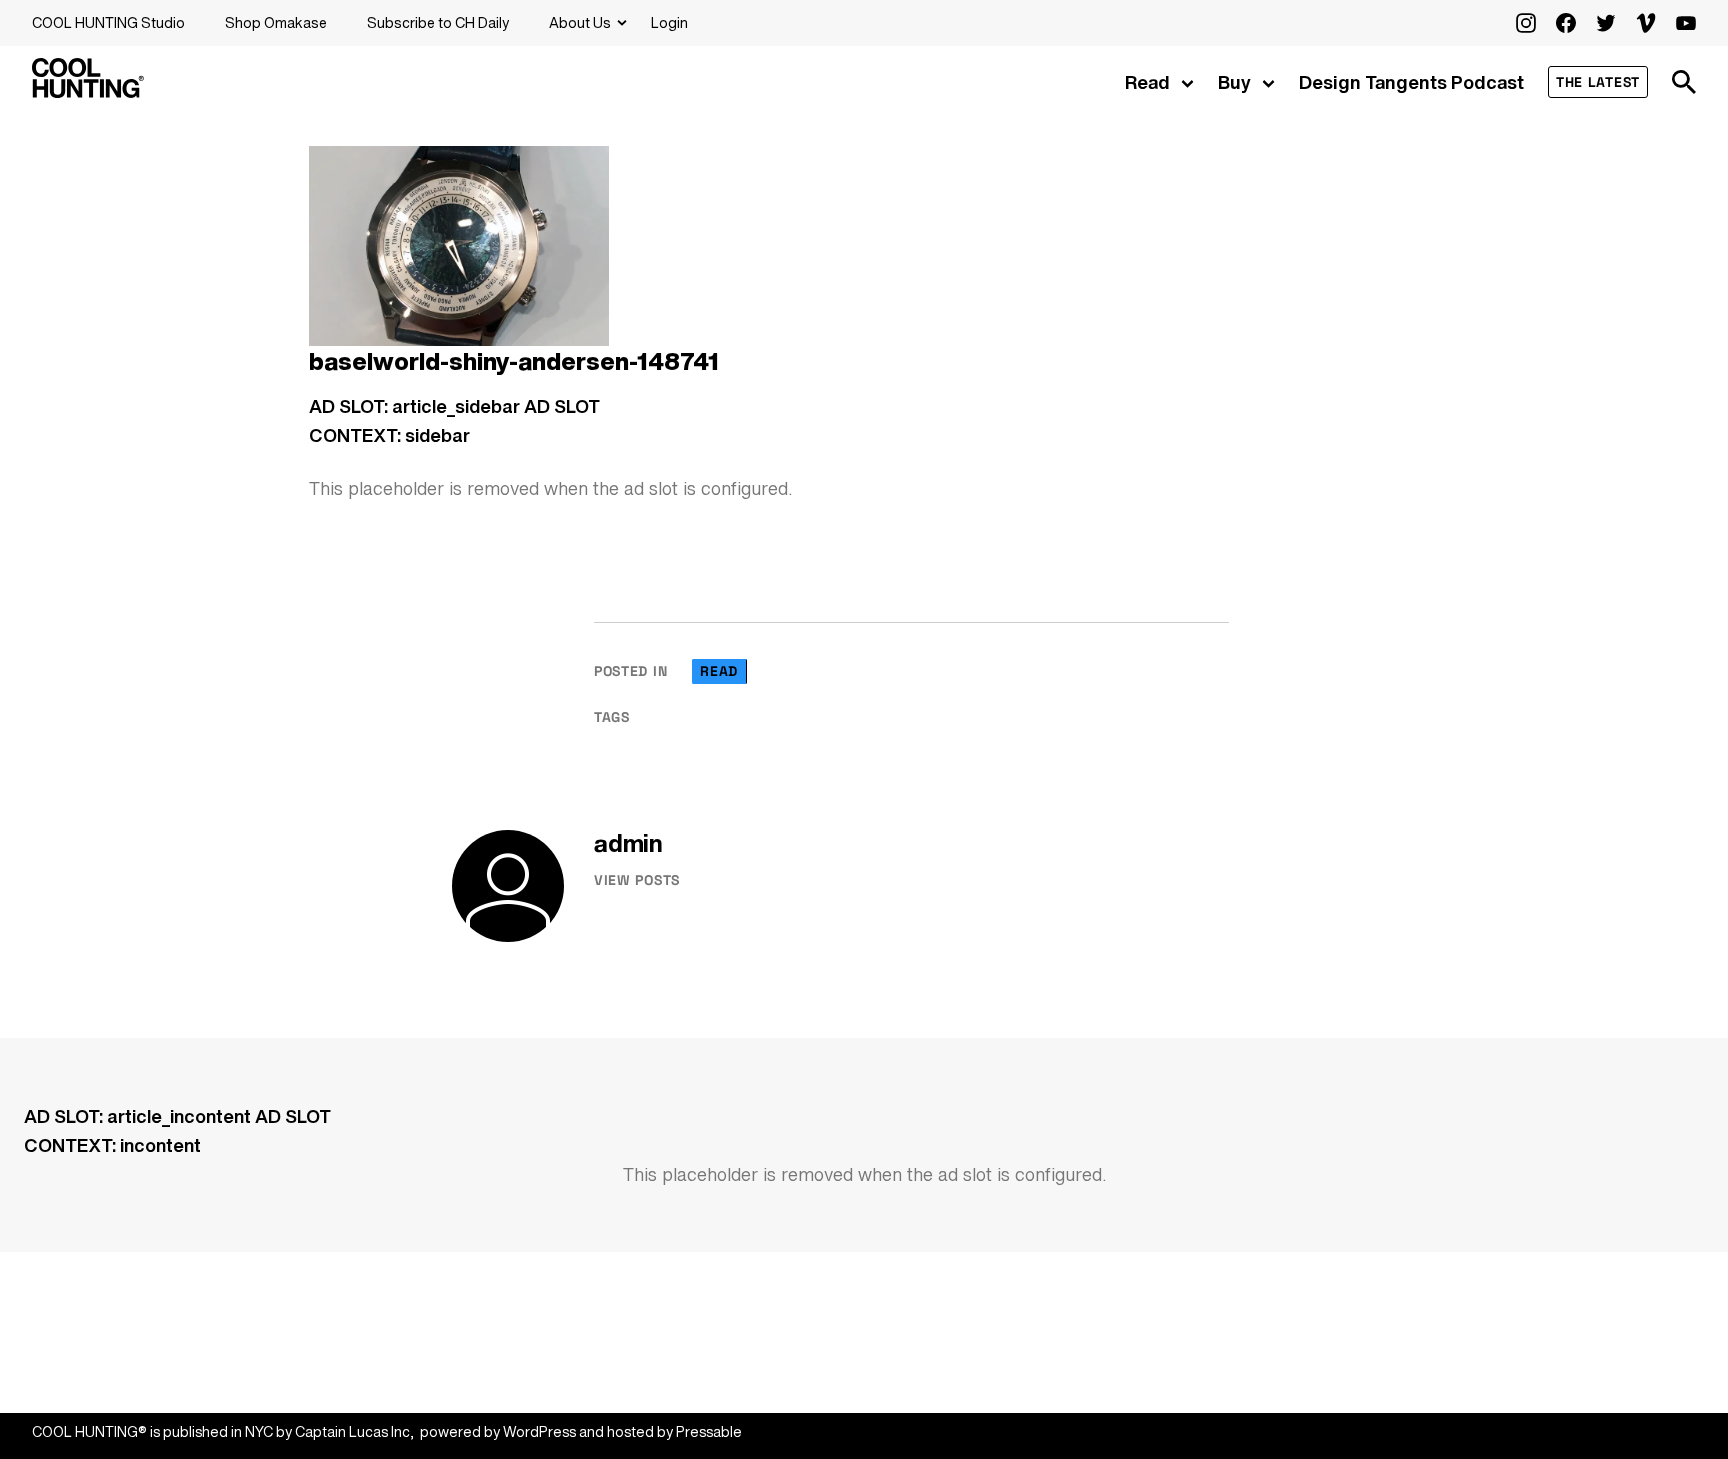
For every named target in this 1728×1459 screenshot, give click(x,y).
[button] (1684, 82)
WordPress (539, 1431)
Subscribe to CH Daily (438, 22)
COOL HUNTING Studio (108, 22)
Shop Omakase (276, 22)
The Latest (1598, 82)
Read (1147, 82)
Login (669, 22)
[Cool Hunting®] (88, 92)
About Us (580, 22)
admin (628, 843)
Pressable (709, 1431)
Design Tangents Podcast (1411, 82)
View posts (637, 880)
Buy (1234, 82)
